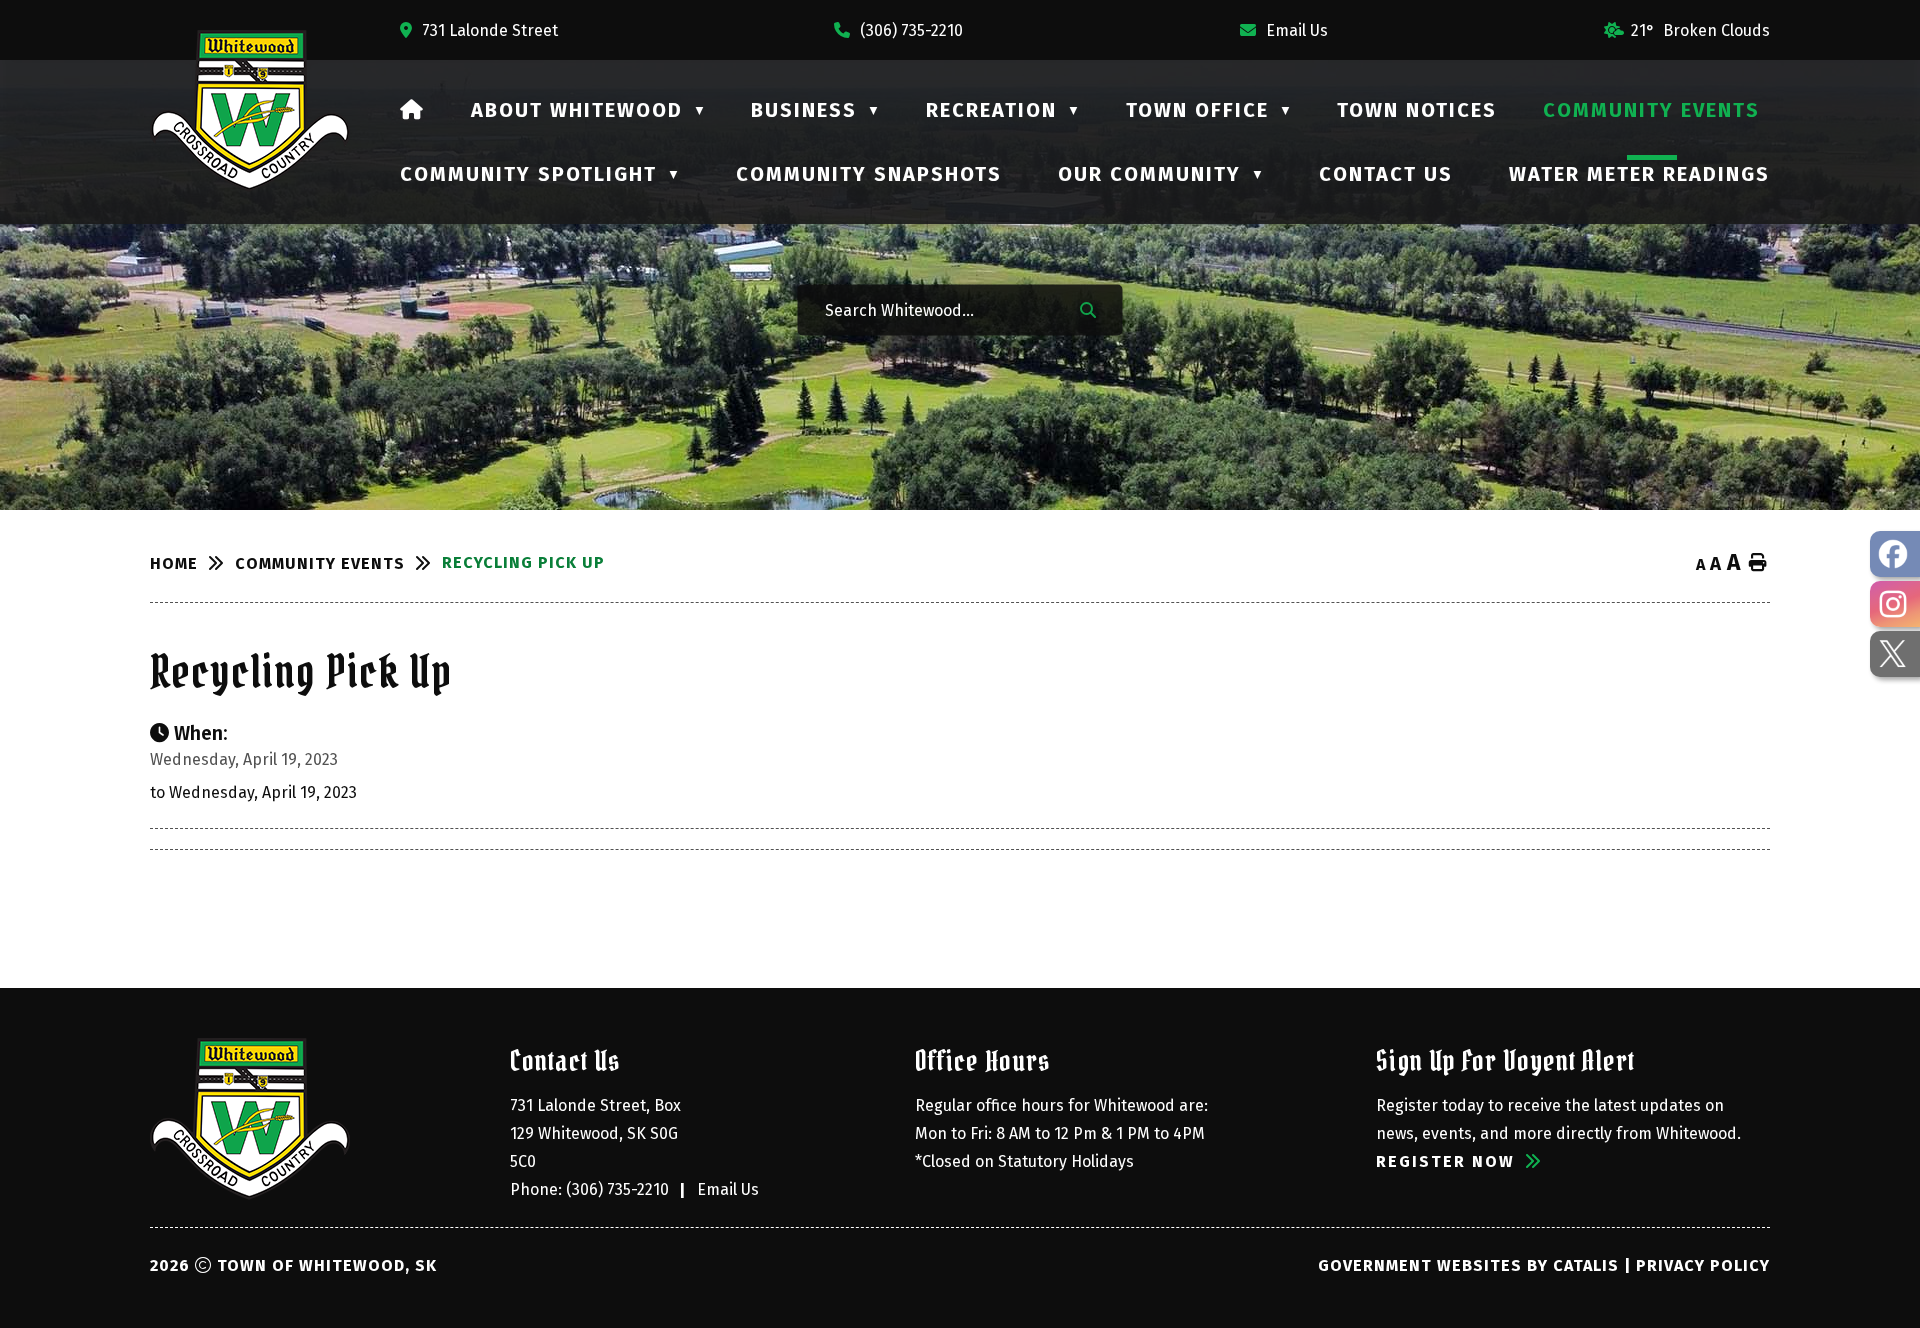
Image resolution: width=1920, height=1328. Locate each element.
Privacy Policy (1703, 1265)
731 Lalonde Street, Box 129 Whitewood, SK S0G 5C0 (597, 1133)
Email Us (728, 1189)
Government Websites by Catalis (1468, 1265)
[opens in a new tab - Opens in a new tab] (1895, 554)
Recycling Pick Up (523, 562)
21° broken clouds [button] (1700, 30)
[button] (1088, 309)
